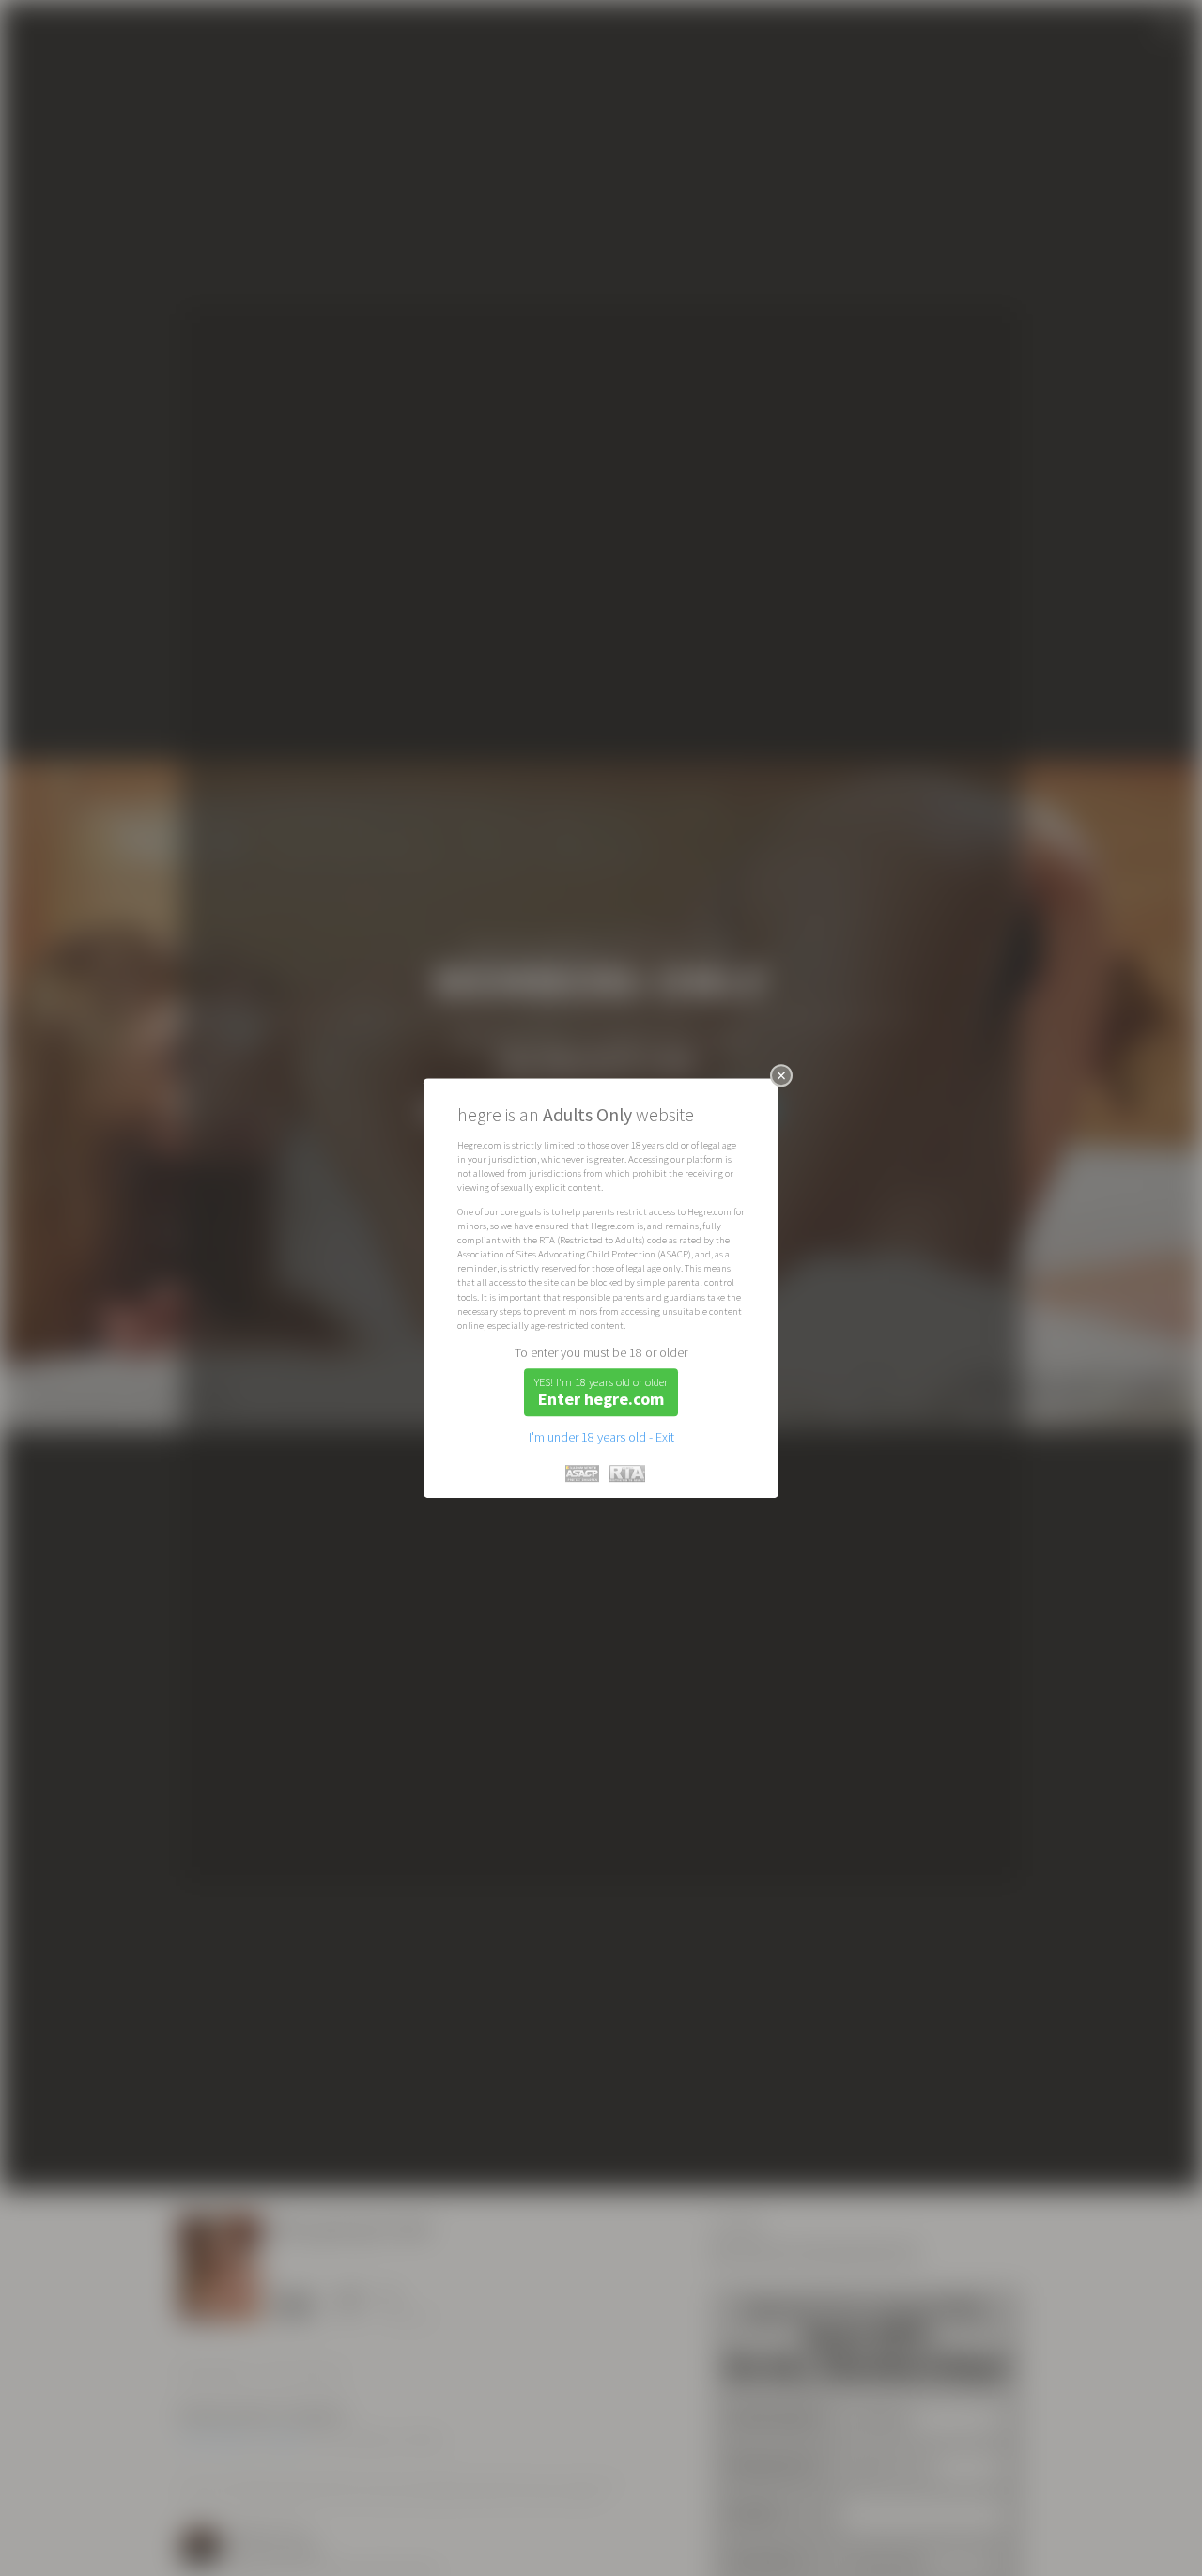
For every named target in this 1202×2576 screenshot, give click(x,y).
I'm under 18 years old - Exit (601, 1437)
